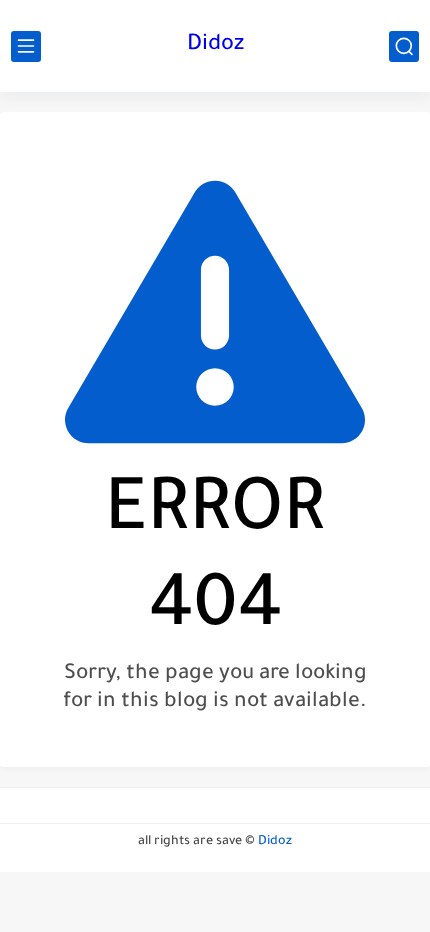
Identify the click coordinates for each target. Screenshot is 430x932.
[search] (404, 46)
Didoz (215, 46)
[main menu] (26, 46)
